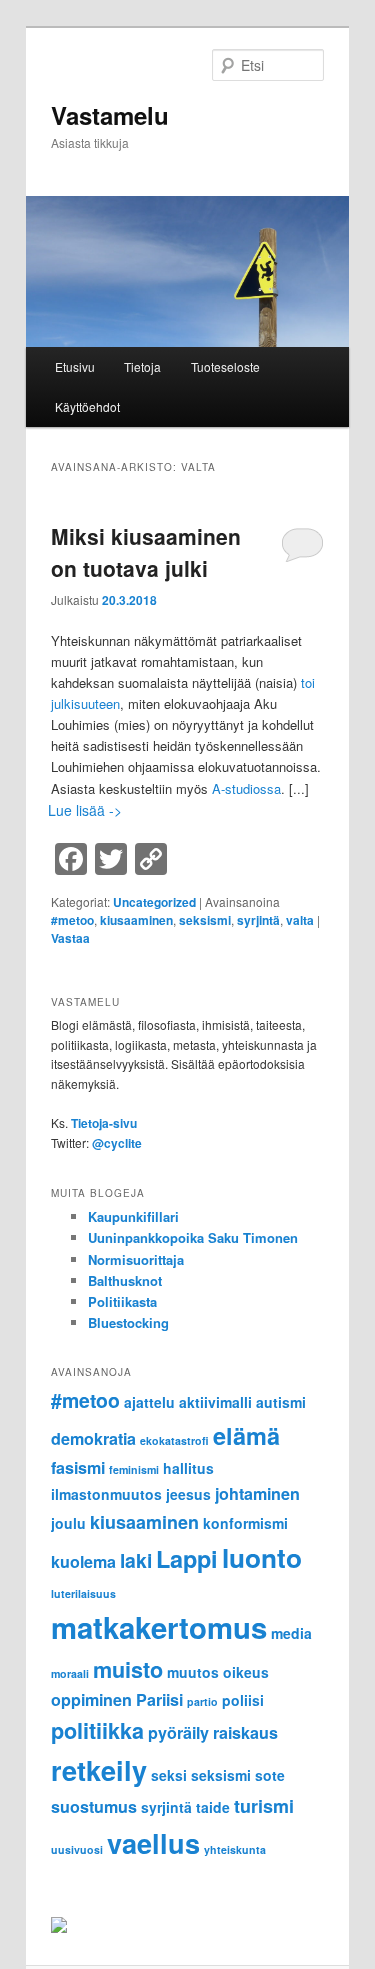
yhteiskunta (235, 1849)
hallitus (188, 1468)
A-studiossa (246, 788)
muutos (193, 1672)
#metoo (72, 920)
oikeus (246, 1672)
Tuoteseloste (225, 366)
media (291, 1633)
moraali (70, 1673)
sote (270, 1775)
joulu (68, 1523)
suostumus (94, 1806)
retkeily (99, 1769)
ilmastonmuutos (106, 1494)
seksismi (205, 920)
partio (202, 1701)
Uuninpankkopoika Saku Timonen (193, 1237)
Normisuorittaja (136, 1259)
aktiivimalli (215, 1402)
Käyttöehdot (87, 406)
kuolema (83, 1561)
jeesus (188, 1494)
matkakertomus (159, 1627)
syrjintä (258, 920)
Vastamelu (110, 115)
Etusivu (75, 366)
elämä (246, 1435)
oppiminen (91, 1699)
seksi (169, 1775)
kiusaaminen (136, 920)
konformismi (245, 1523)
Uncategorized (154, 902)
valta (300, 920)
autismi (281, 1402)
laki (136, 1560)
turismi (264, 1806)
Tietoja (142, 366)
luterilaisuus (83, 1593)
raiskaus (245, 1732)
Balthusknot (125, 1280)
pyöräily (178, 1732)
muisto (128, 1669)
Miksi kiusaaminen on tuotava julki (146, 552)
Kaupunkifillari (133, 1216)
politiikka (97, 1730)
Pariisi (159, 1699)
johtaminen (257, 1493)
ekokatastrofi (174, 1440)
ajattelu (149, 1402)
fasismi (78, 1467)
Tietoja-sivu (104, 1123)
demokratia (93, 1438)
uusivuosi (77, 1849)
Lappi (187, 1558)
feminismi (134, 1469)
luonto (262, 1557)
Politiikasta (122, 1301)
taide (213, 1807)
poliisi (243, 1700)
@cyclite (117, 1143)
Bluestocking (128, 1322)
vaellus (153, 1842)
